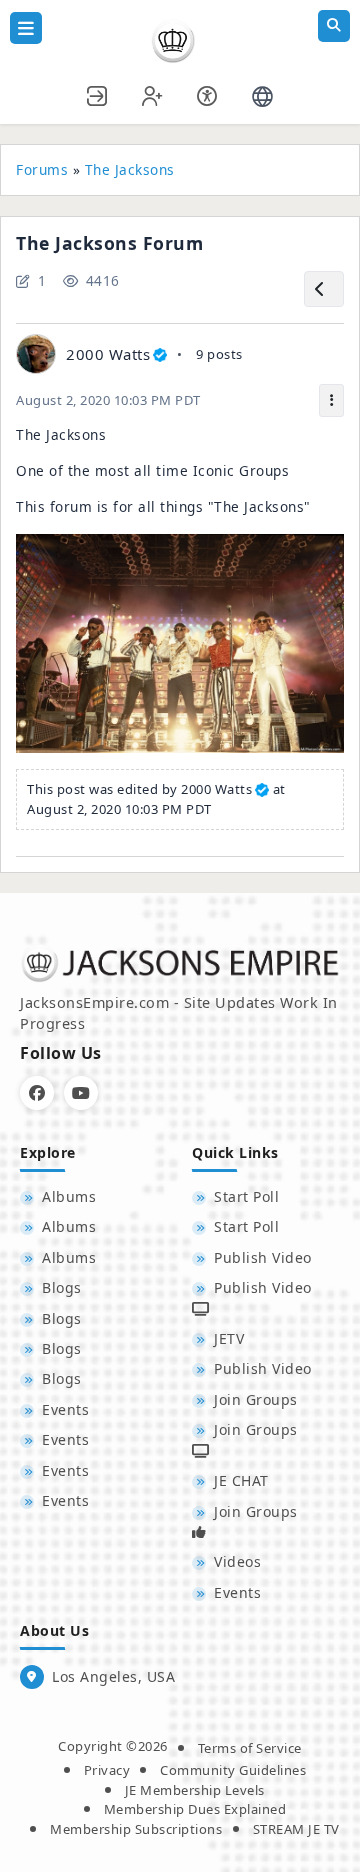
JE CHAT (241, 1480)
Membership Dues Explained (195, 1809)
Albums (69, 1196)
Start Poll (246, 1196)
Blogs (62, 1287)
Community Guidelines (233, 1770)
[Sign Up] (153, 93)
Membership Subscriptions (136, 1829)
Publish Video (263, 1257)
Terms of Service (250, 1748)
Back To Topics (324, 289)
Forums (42, 169)
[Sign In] (98, 93)
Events (65, 1409)
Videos (237, 1561)
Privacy (107, 1770)
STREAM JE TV (296, 1829)
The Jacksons (130, 169)
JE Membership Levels (195, 1790)
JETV (229, 1338)
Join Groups (256, 1399)
